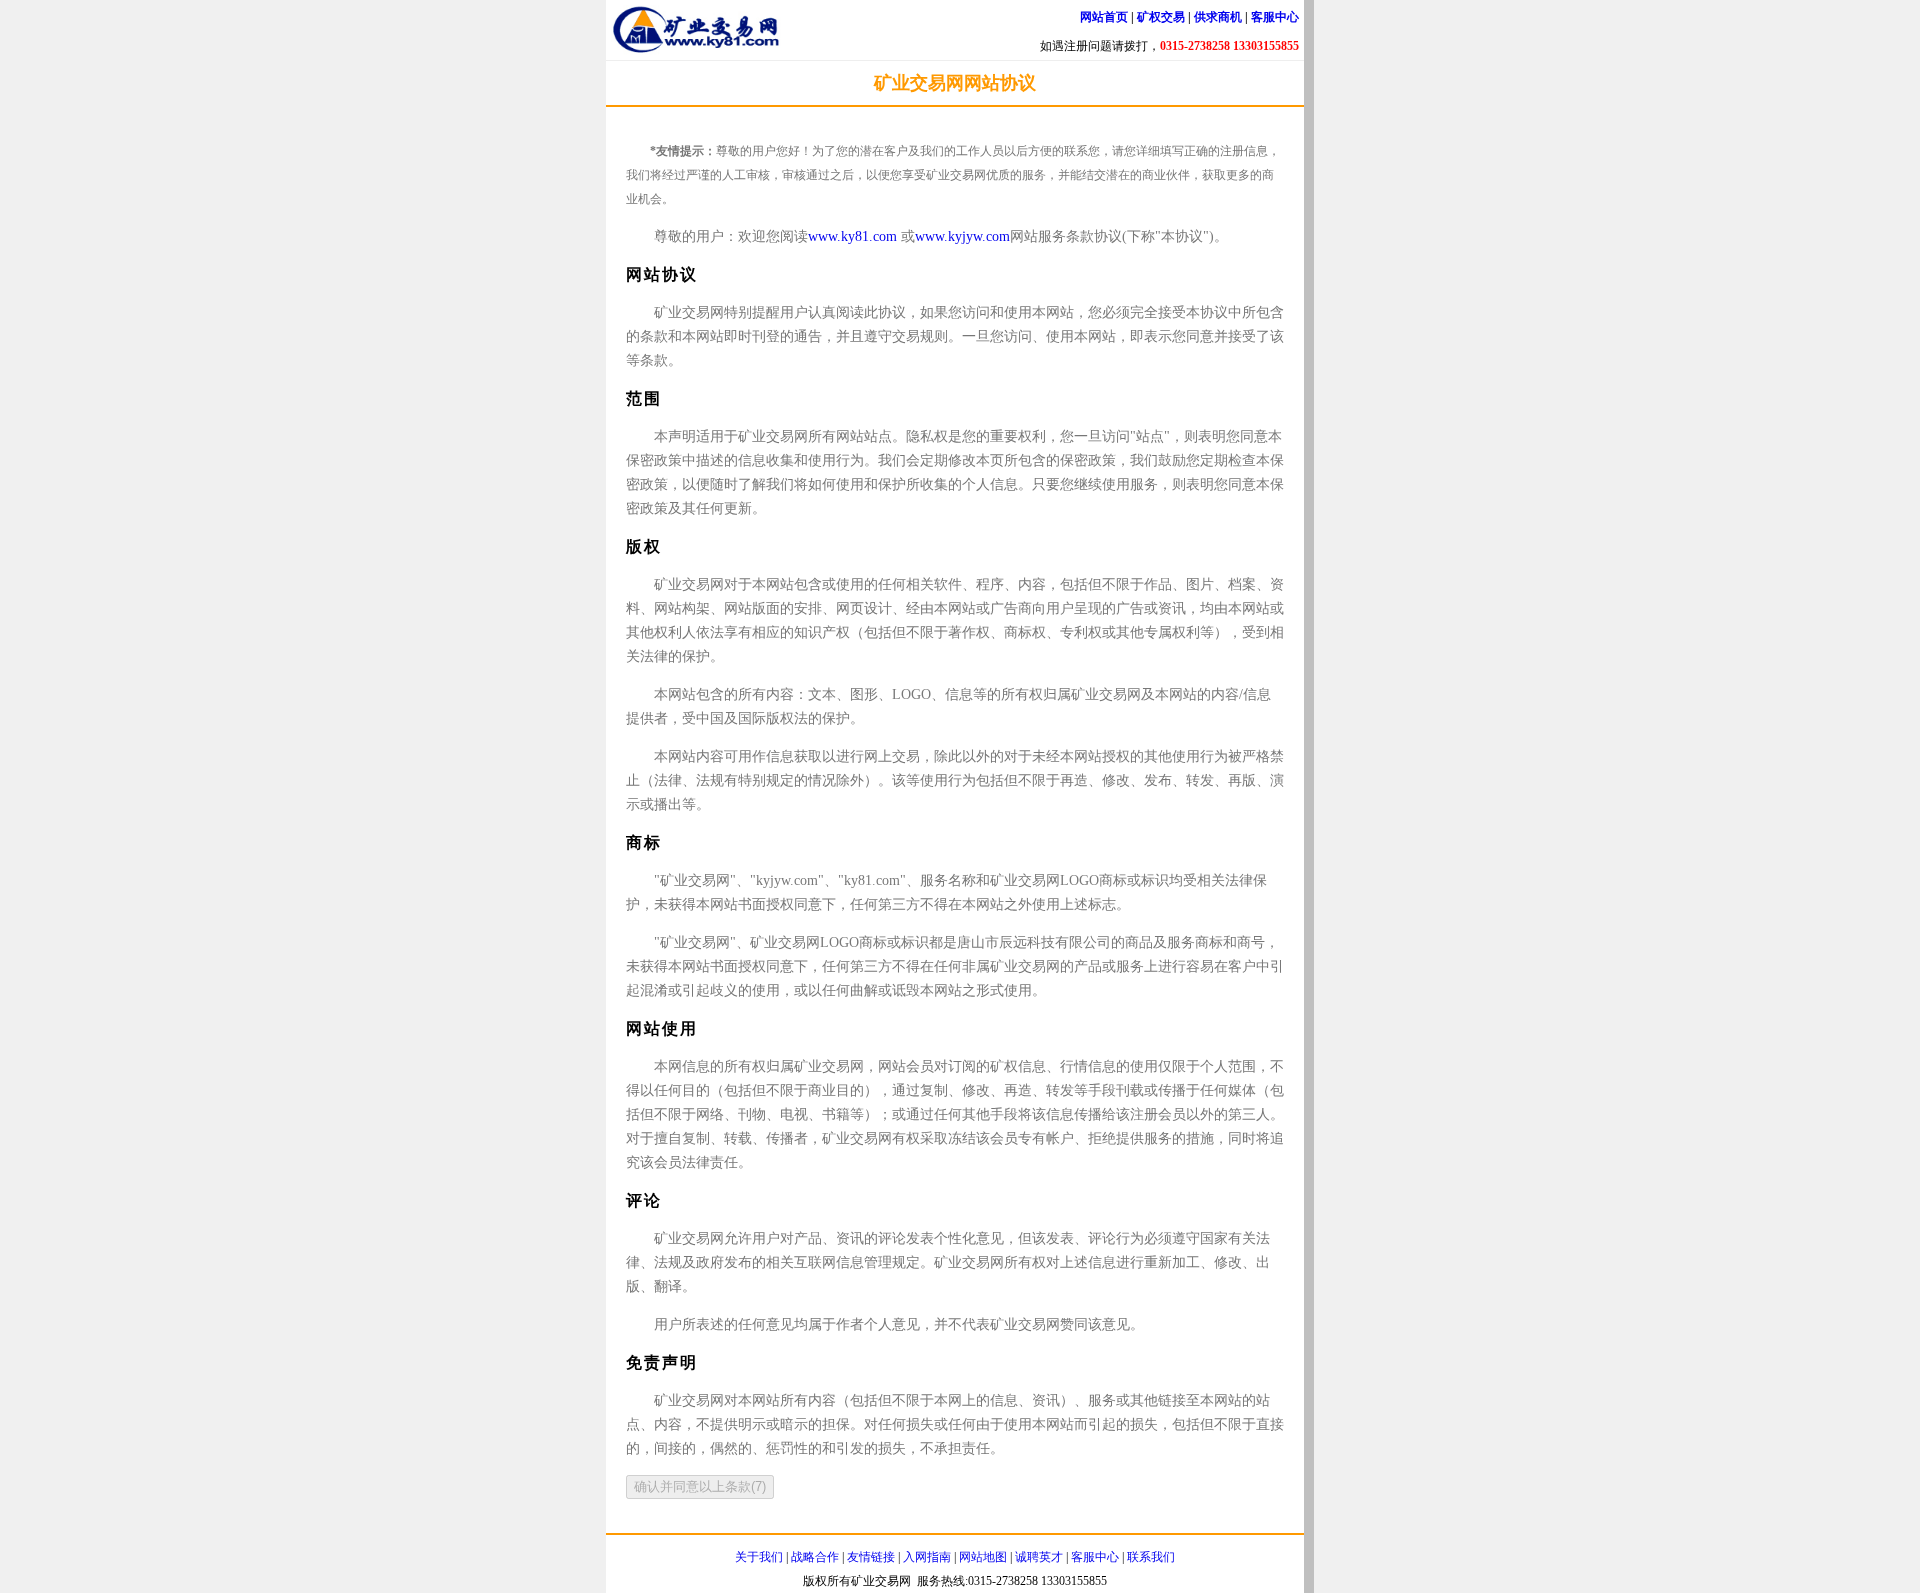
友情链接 (871, 1557)
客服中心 (1275, 17)
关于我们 (759, 1557)
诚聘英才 (1039, 1557)
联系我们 (1151, 1557)
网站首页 (1104, 17)
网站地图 (983, 1557)
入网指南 (927, 1557)
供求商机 (1218, 17)
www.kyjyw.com (962, 236)
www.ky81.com (852, 236)
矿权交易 (1161, 17)
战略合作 (815, 1557)
